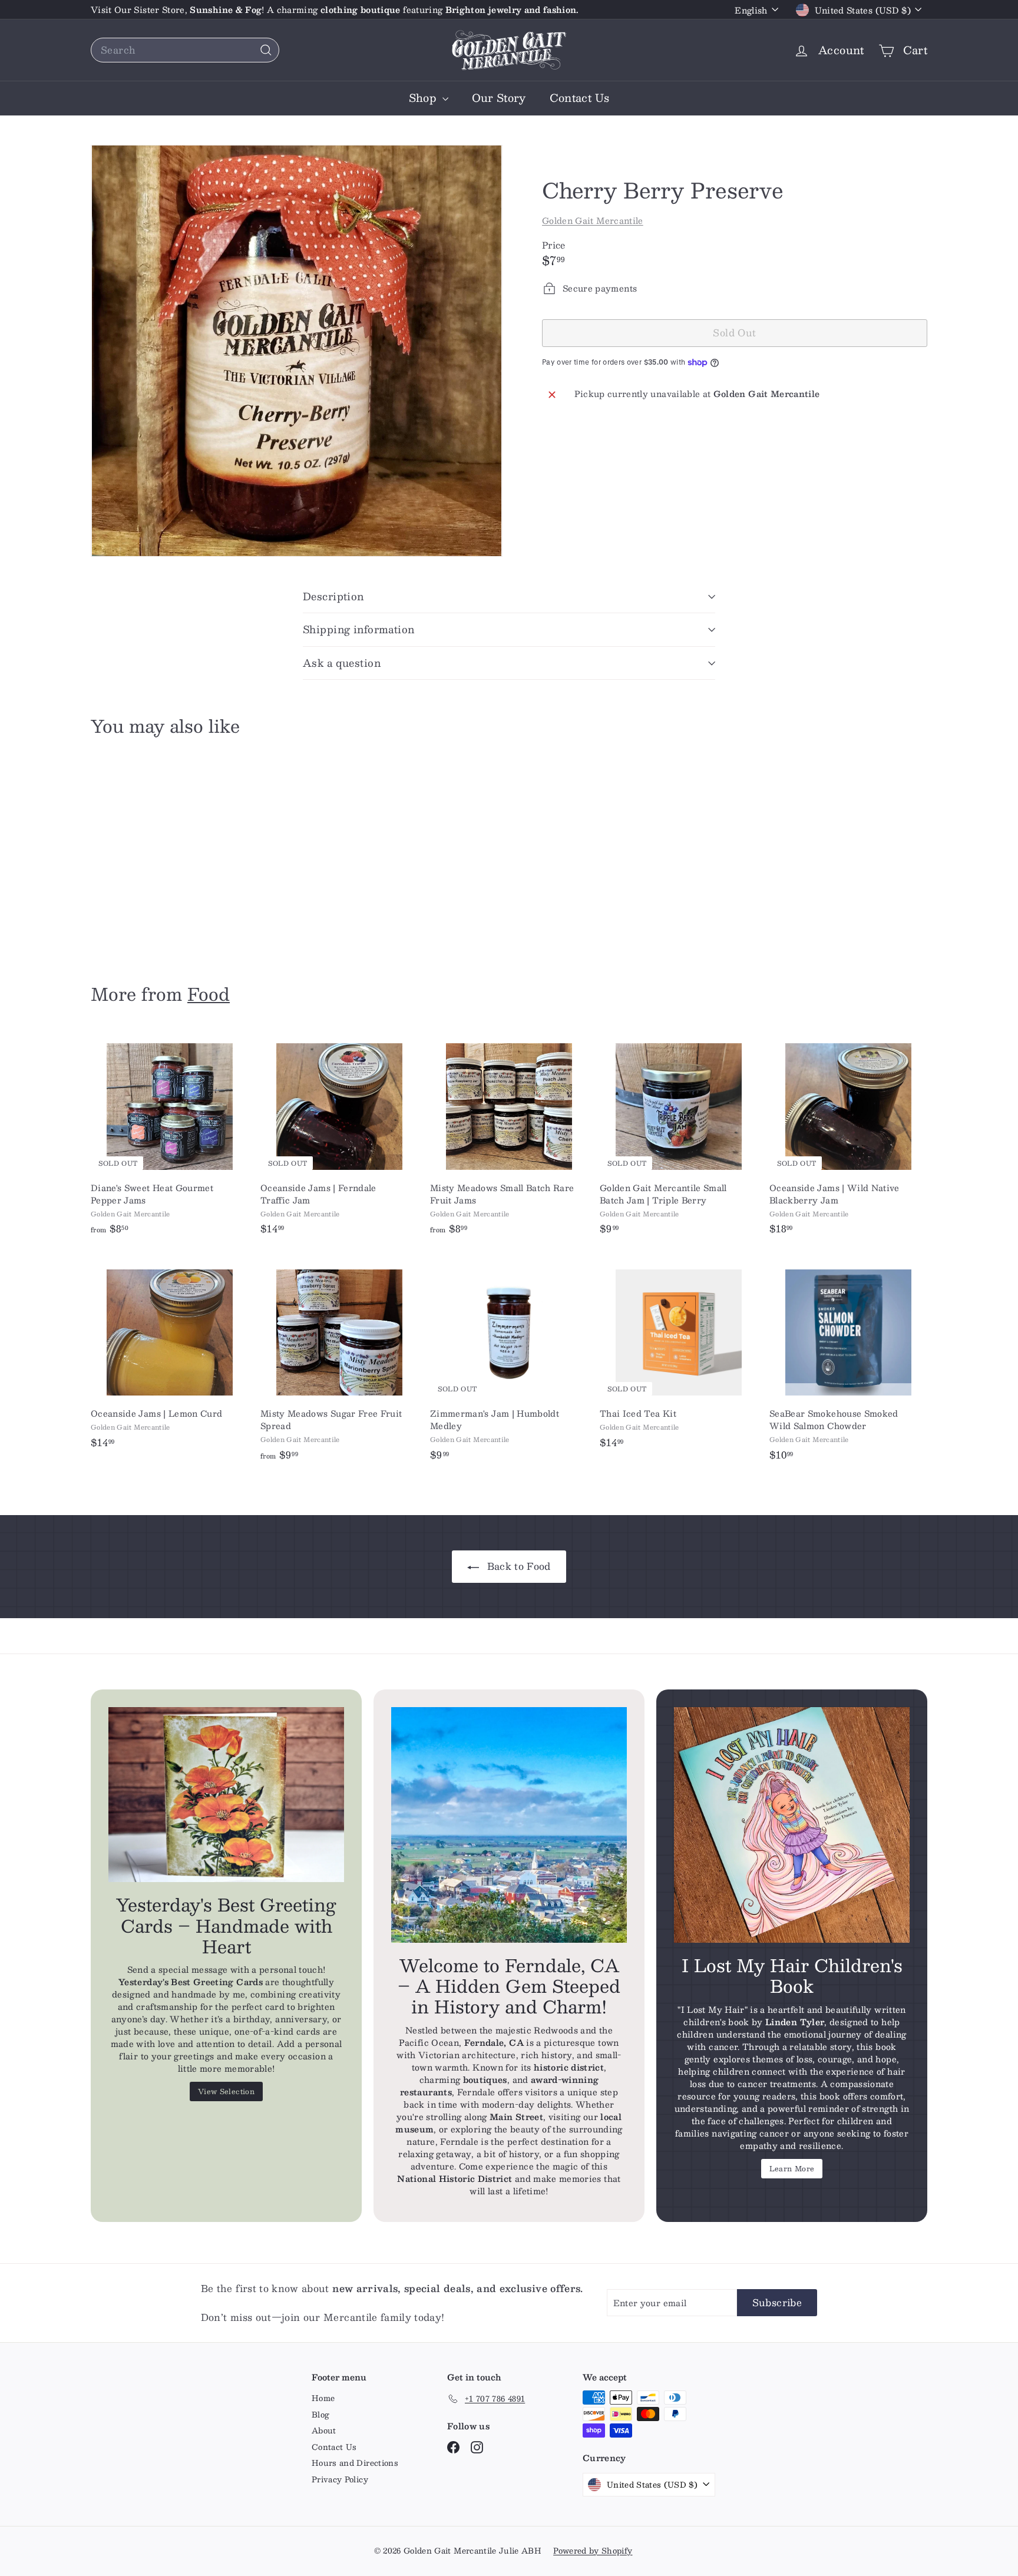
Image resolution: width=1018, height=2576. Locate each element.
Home (323, 2398)
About (324, 2430)
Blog (320, 2415)
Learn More (792, 2168)
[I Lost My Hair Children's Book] (792, 1825)
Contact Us (580, 98)
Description (333, 596)
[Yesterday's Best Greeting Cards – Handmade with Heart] (226, 1795)
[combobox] (185, 50)
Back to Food (517, 1566)
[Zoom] (297, 351)
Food (209, 993)
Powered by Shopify (593, 2551)
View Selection (226, 2091)
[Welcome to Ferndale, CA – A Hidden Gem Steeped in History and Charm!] (509, 1825)
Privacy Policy (340, 2479)
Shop (424, 98)
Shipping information (359, 629)
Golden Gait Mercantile (593, 220)
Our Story (499, 98)
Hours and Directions (355, 2463)
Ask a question (342, 663)
